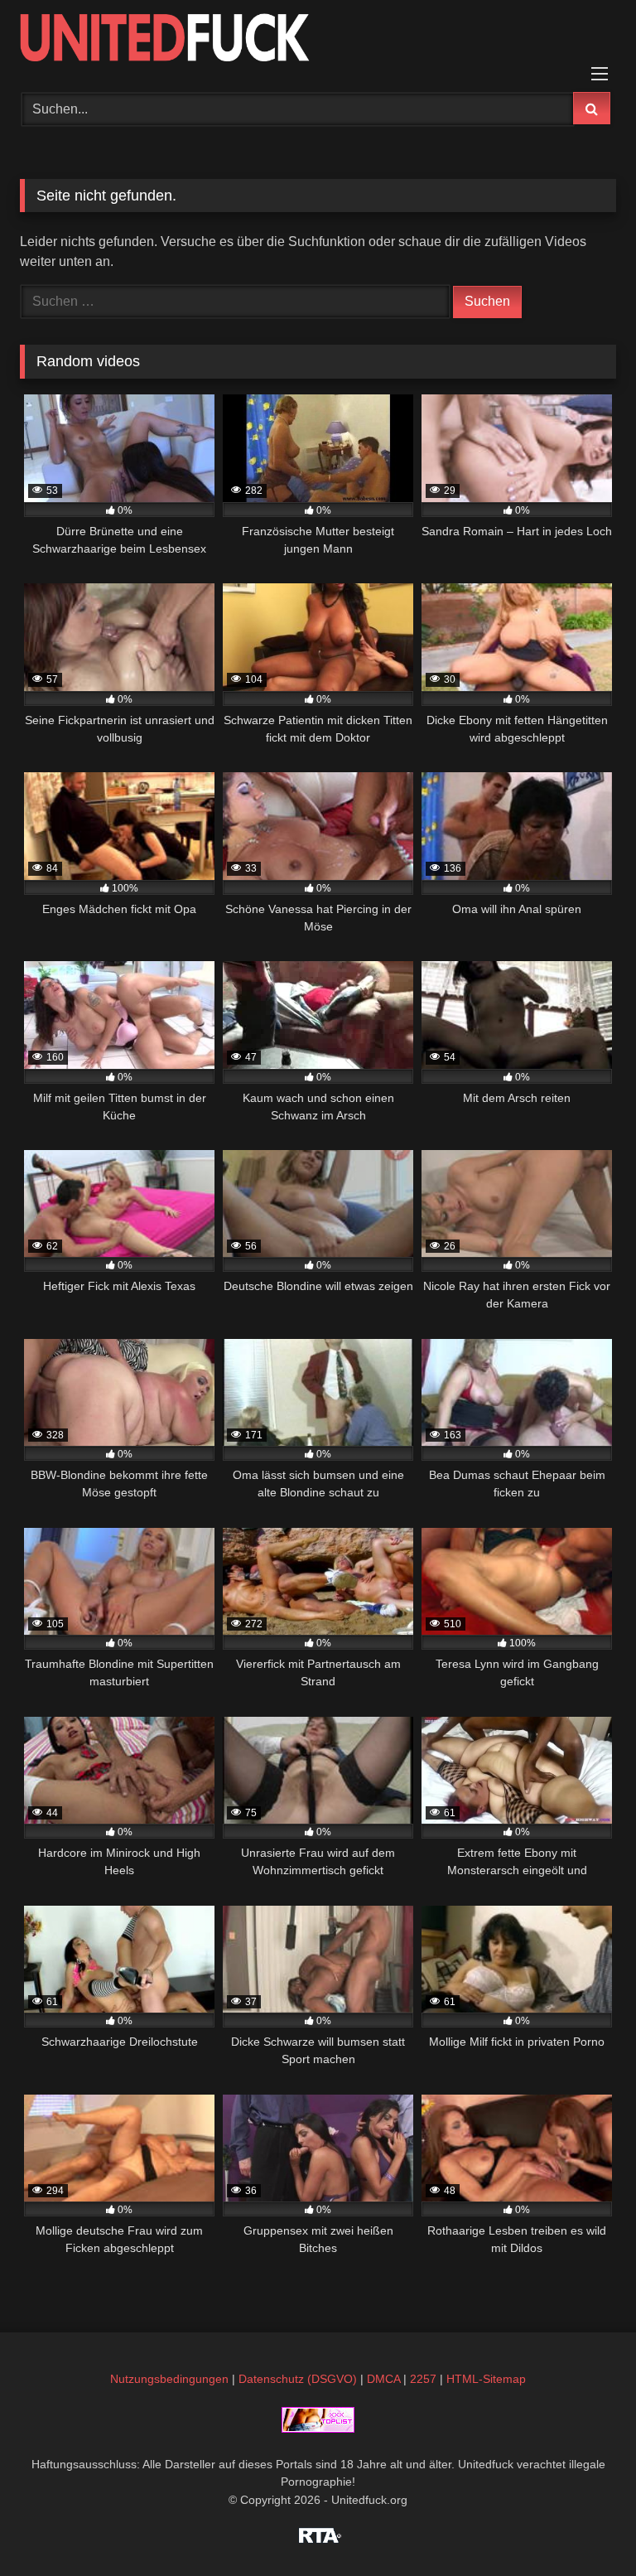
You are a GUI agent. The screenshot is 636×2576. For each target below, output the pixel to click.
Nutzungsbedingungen (169, 2379)
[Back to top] (585, 2527)
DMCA (383, 2379)
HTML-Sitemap (486, 2379)
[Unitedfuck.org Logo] (318, 40)
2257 (423, 2379)
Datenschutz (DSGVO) (298, 2379)
